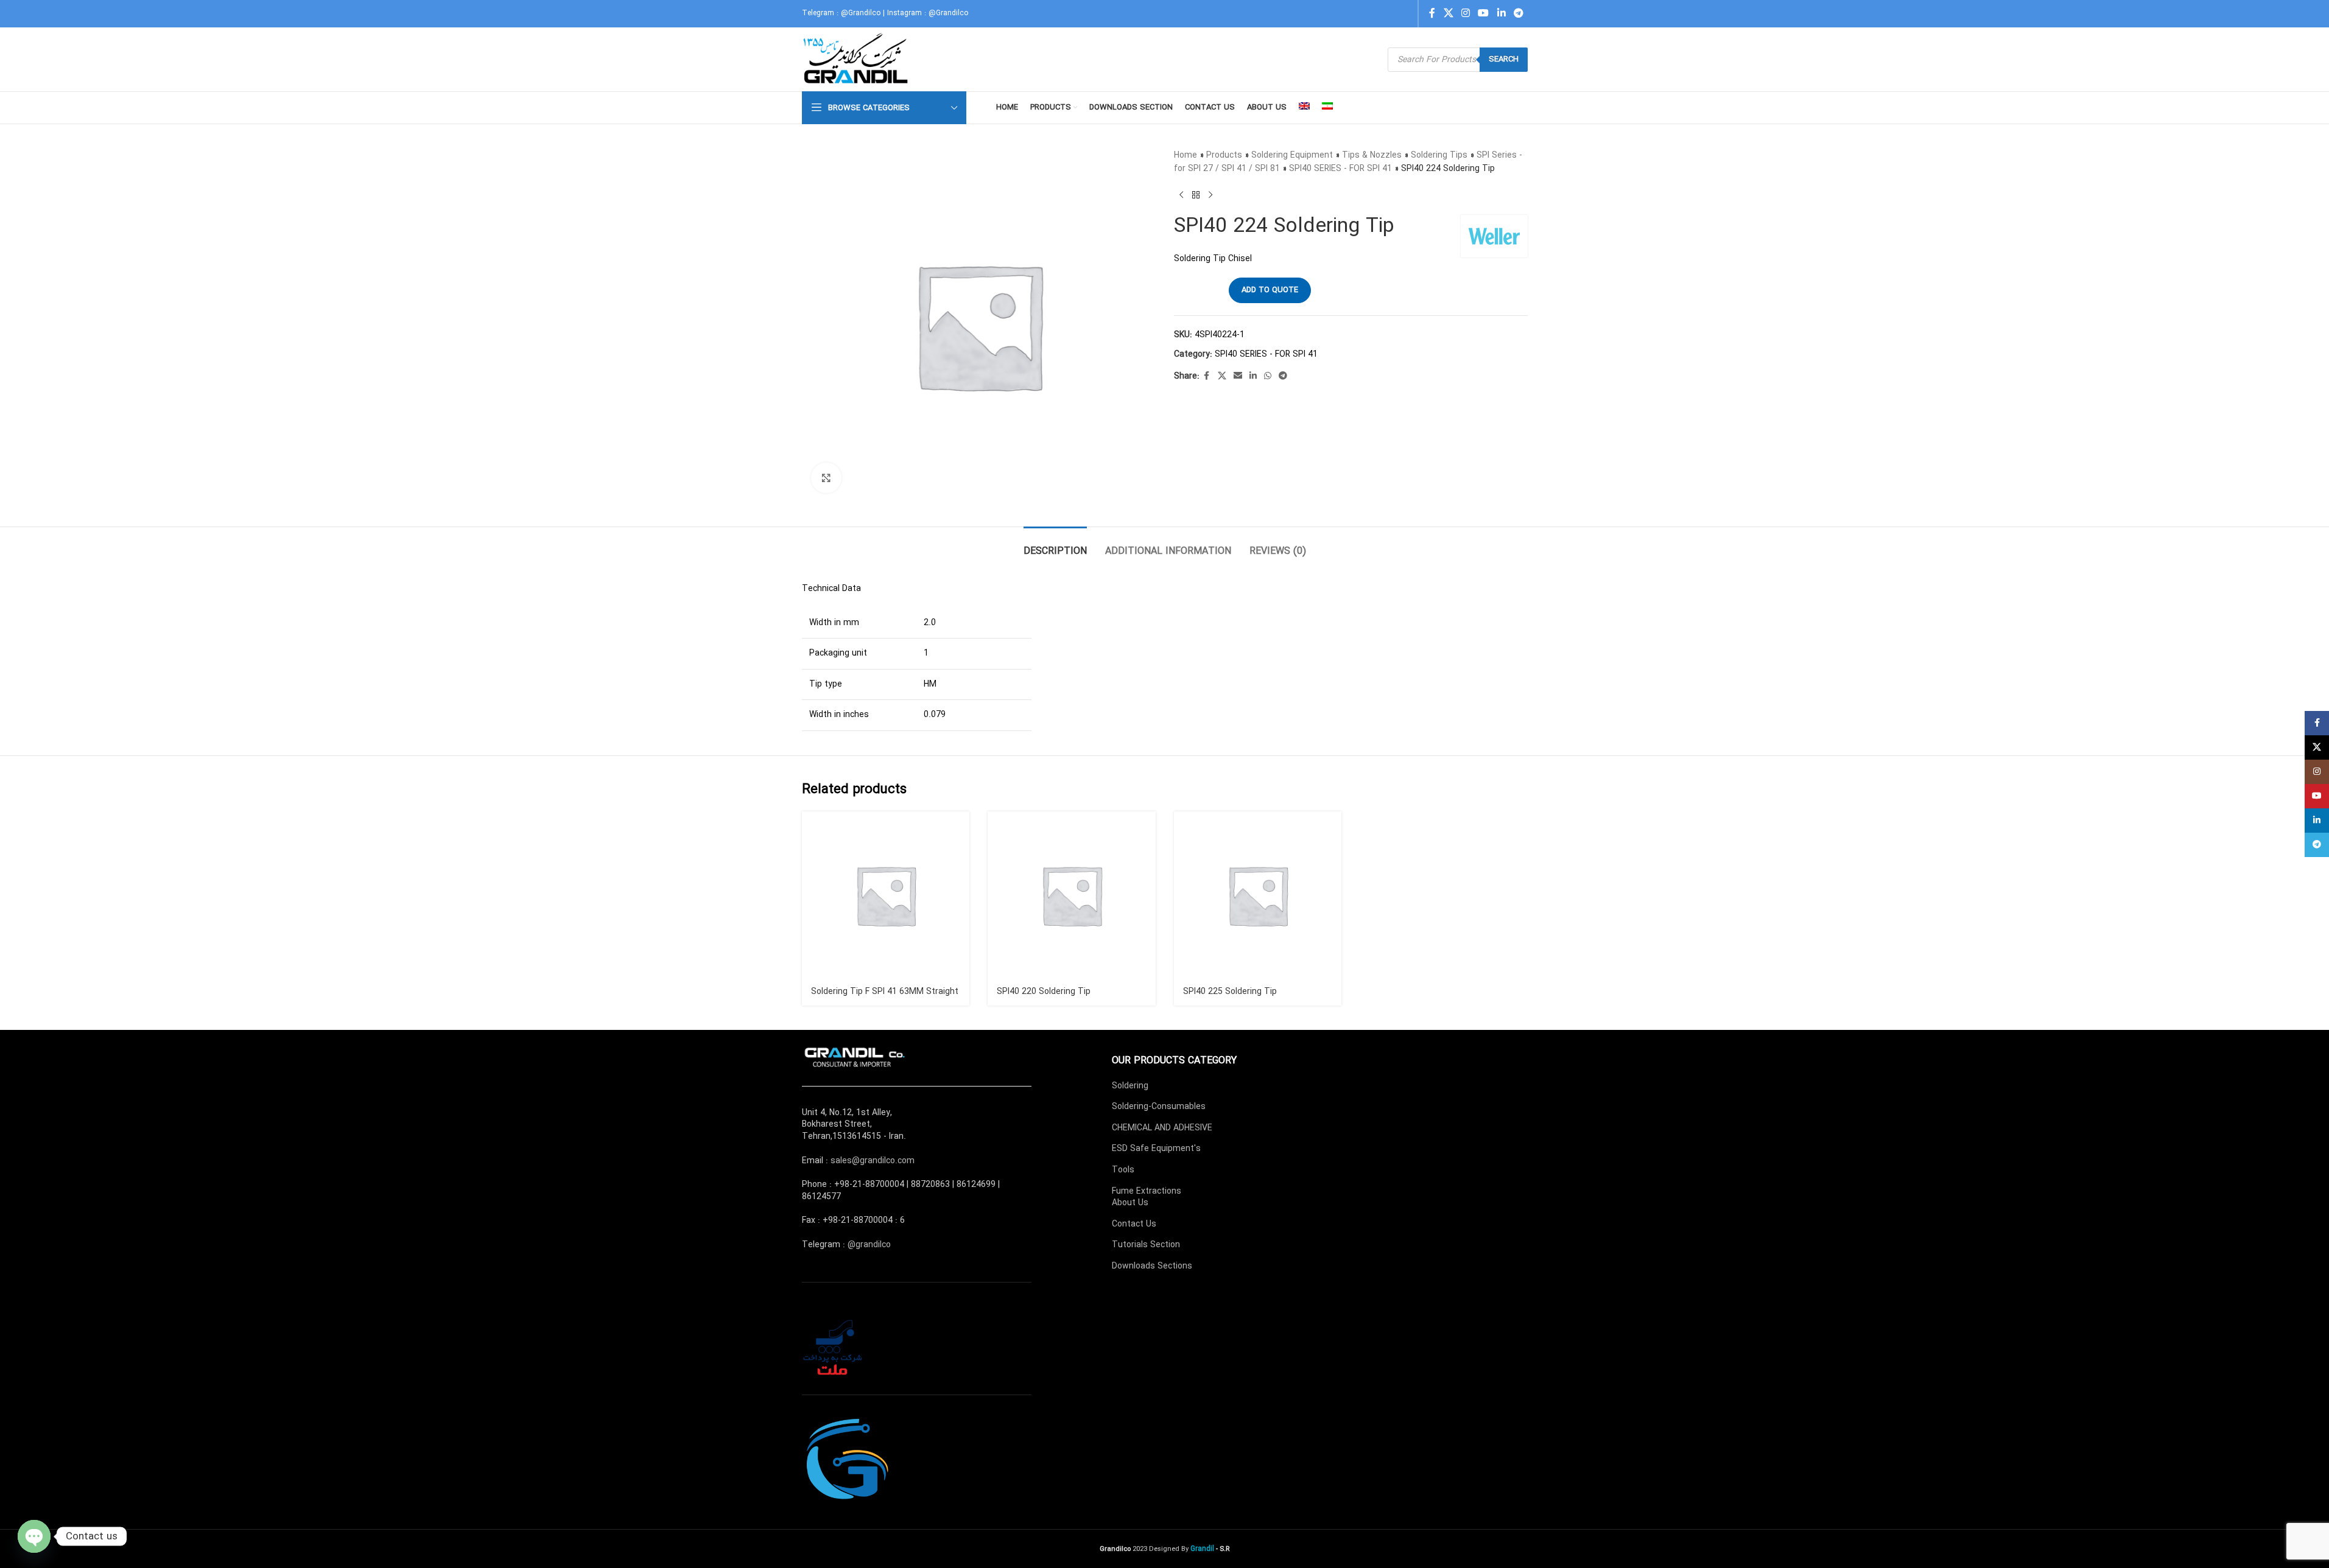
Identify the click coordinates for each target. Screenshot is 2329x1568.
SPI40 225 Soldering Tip (1230, 992)
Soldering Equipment (1292, 155)
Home (1186, 155)
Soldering (1130, 1086)
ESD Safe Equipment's (1156, 1149)
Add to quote (1270, 290)
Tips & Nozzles (1372, 155)
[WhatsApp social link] (1268, 376)
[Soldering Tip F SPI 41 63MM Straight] (886, 895)
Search (1504, 59)
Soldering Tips (1439, 155)
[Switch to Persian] (1327, 108)
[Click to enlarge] (826, 478)
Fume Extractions (1147, 1191)
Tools (1123, 1170)
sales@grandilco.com (873, 1161)
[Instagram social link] (1465, 13)
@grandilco (869, 1245)
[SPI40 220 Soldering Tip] (1072, 895)
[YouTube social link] (1484, 13)
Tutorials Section (1146, 1245)
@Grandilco (861, 13)
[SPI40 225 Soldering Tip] (1258, 895)
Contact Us (1134, 1224)
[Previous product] (1181, 195)
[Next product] (1210, 195)
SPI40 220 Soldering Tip (1044, 992)
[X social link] (1448, 13)
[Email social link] (1238, 376)
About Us (1130, 1203)
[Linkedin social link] (1501, 13)
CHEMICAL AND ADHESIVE (1162, 1128)
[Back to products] (1196, 195)
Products (1224, 155)
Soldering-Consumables (1159, 1107)
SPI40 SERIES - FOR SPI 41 (1340, 169)
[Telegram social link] (1518, 13)
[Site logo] (857, 59)
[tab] (1055, 545)
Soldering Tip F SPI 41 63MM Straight (885, 992)
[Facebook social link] (1432, 13)
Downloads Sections (1152, 1266)
